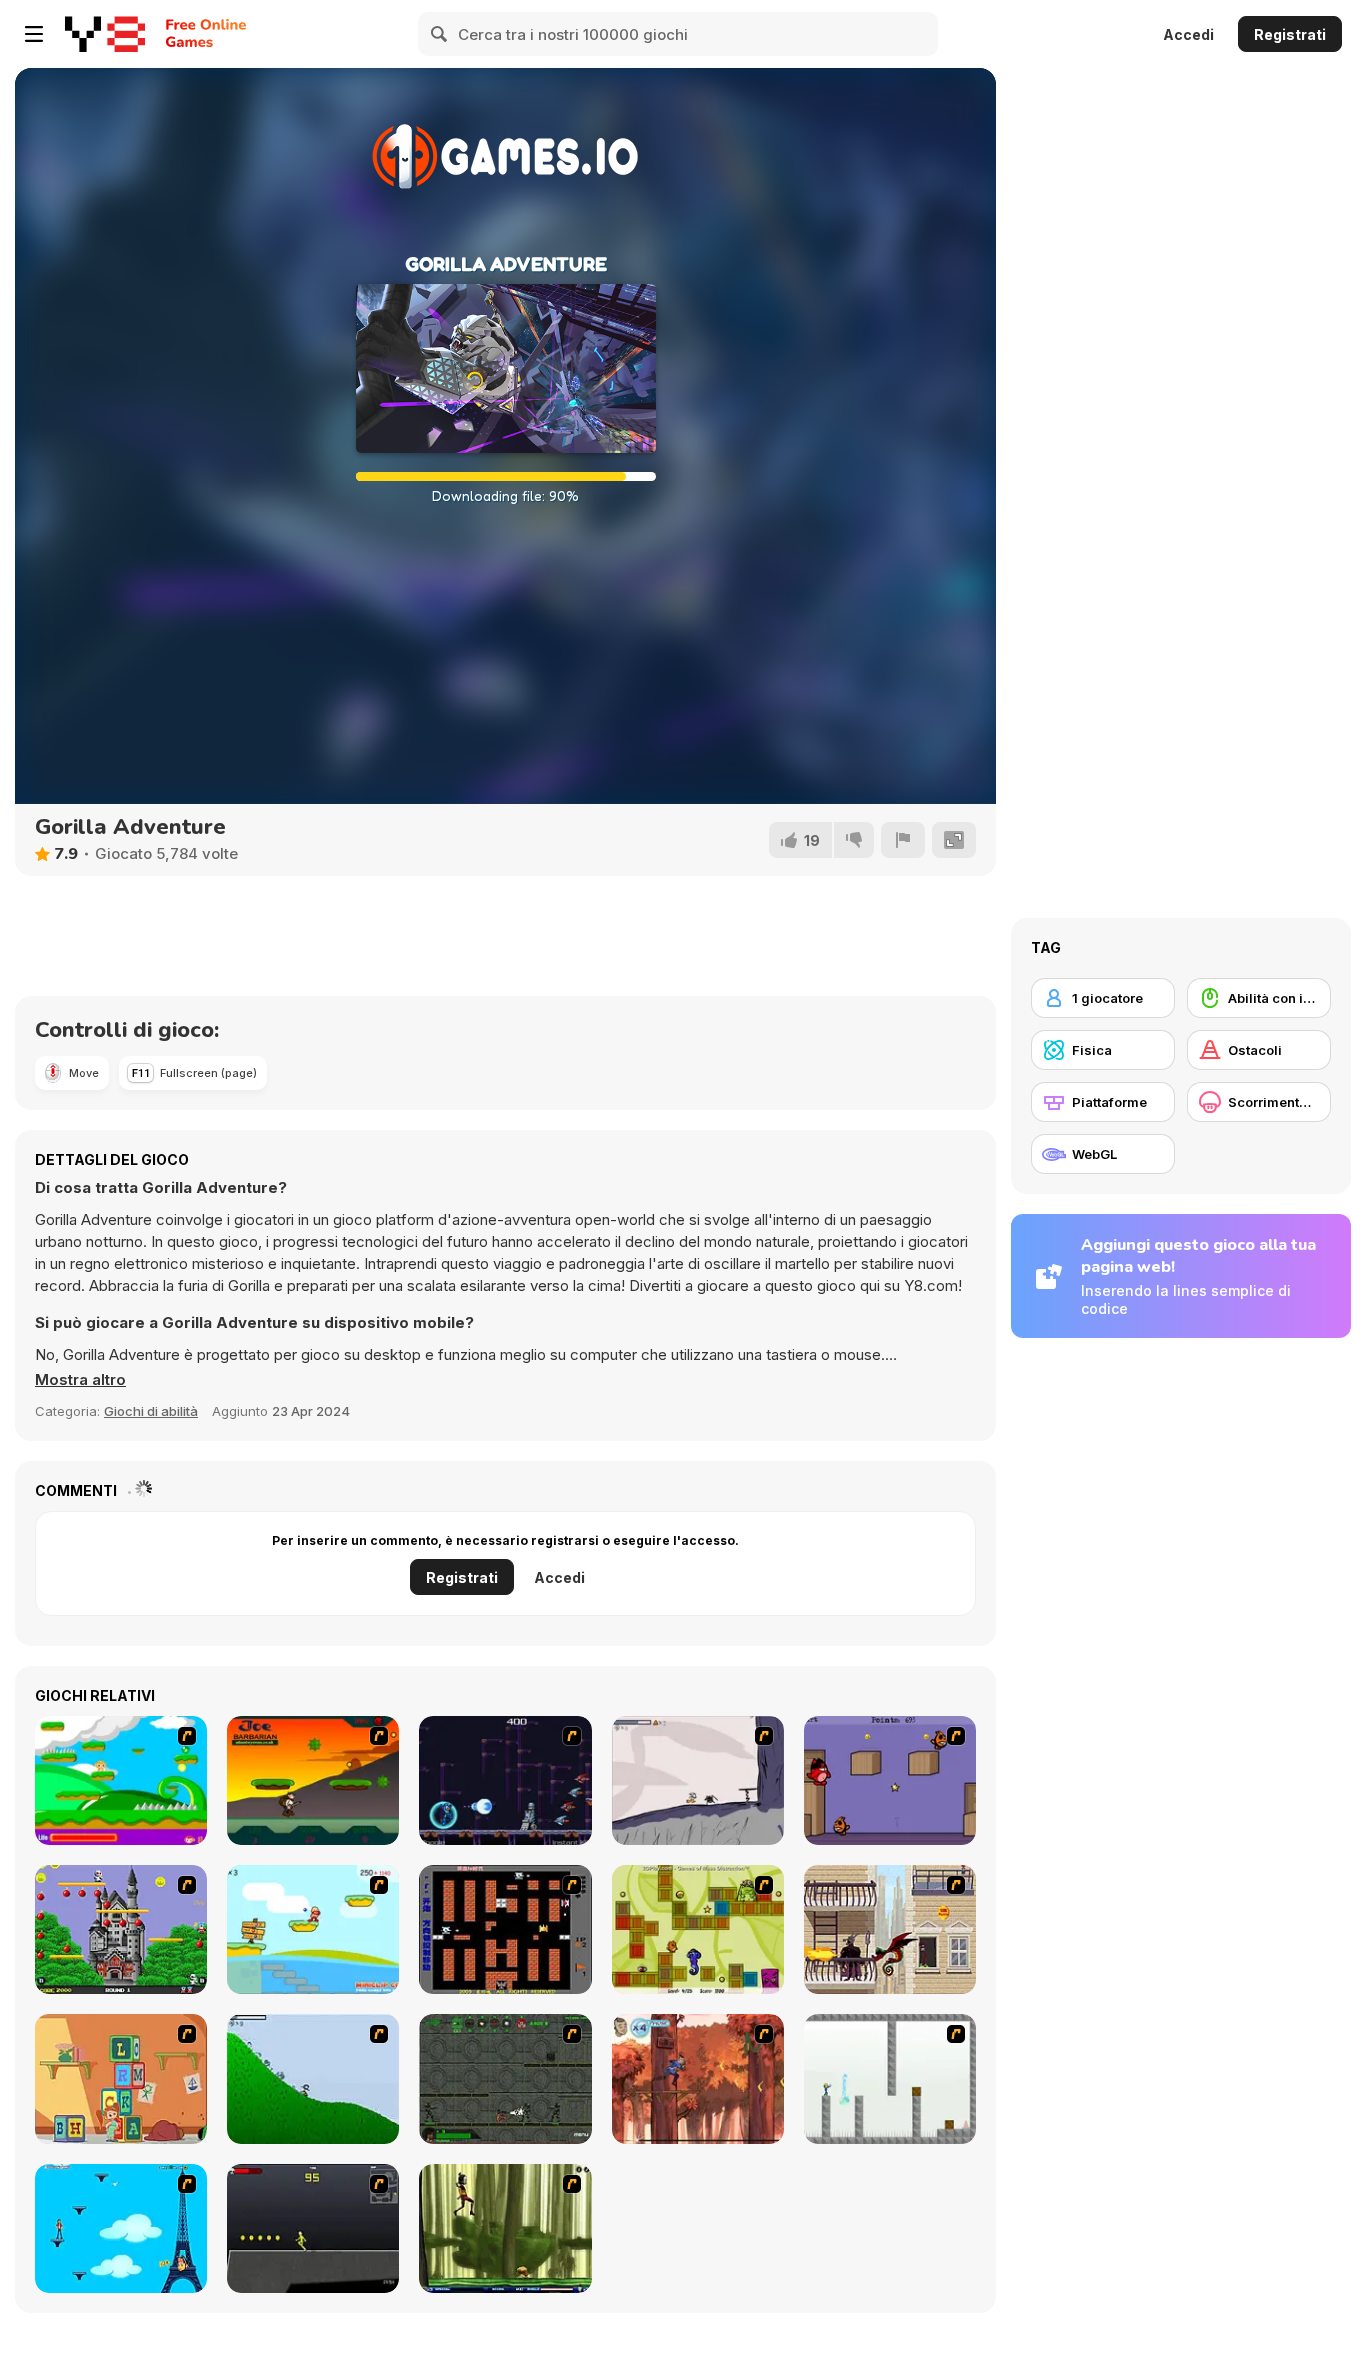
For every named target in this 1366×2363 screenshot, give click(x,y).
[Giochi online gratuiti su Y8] (105, 34)
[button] (80, 1380)
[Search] (440, 34)
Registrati (1290, 34)
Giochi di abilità (151, 1411)
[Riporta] (903, 840)
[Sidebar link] (34, 34)
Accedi (1188, 34)
